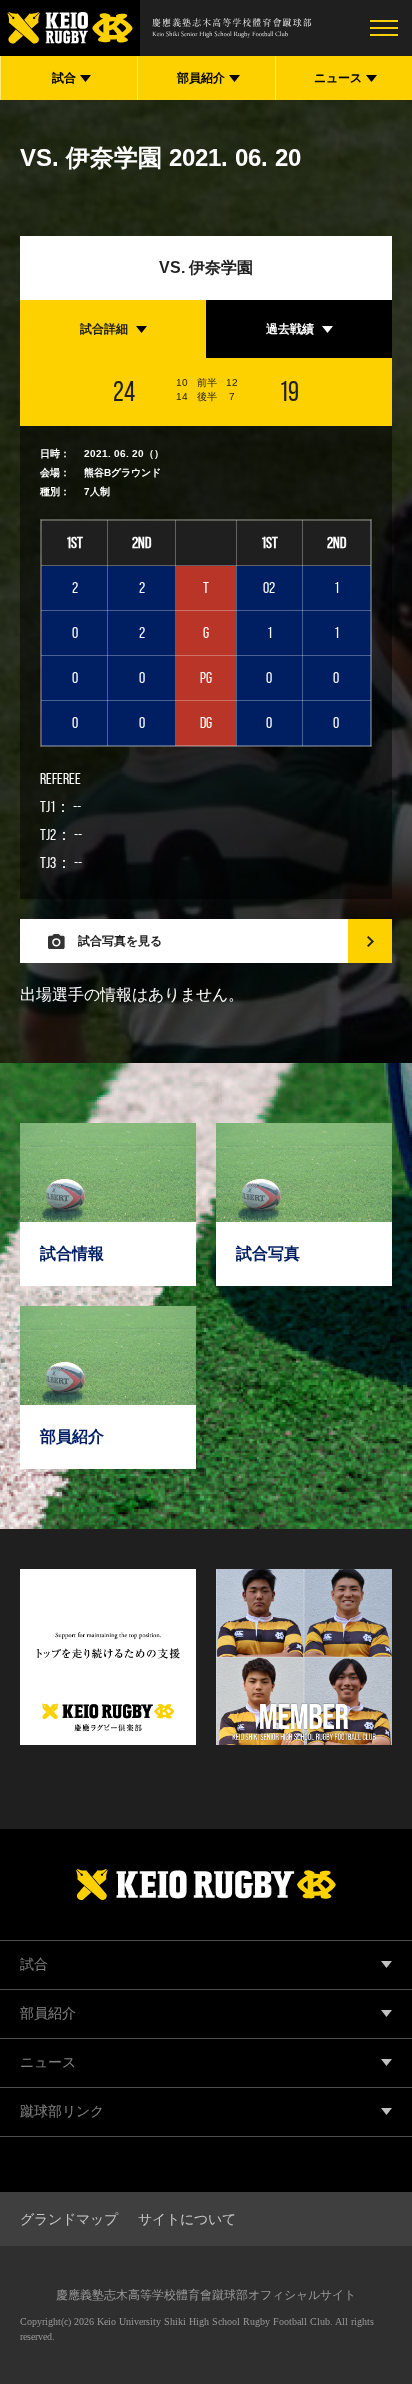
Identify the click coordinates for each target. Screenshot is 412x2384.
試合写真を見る (120, 941)
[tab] (113, 329)
